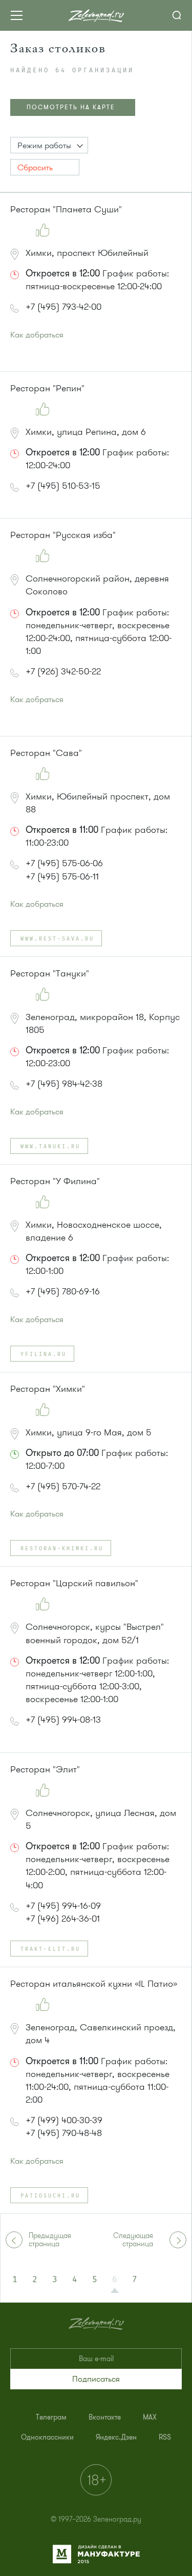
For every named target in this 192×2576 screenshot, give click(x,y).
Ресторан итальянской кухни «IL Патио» (94, 1984)
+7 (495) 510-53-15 (63, 486)
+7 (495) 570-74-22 (63, 1486)
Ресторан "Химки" (48, 1389)
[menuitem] (51, 2417)
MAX (150, 2417)
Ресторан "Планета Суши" (66, 209)
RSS (165, 2437)
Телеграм (51, 2417)
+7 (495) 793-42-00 (63, 307)
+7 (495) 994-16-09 (63, 1906)
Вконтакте (105, 2417)
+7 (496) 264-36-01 (63, 1919)
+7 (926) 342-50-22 (63, 671)
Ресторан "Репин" (47, 388)
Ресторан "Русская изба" (63, 535)
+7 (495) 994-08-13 (63, 1720)
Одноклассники (47, 2437)
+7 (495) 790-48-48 (64, 2133)
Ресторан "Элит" (45, 1769)
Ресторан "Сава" (46, 753)
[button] (49, 145)
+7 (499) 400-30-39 (64, 2120)
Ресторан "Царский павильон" (74, 1583)
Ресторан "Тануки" (50, 973)
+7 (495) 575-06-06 (64, 863)
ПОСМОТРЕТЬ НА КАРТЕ (71, 107)
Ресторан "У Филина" (55, 1181)
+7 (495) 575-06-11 (62, 876)
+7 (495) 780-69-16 (63, 1291)
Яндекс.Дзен (116, 2437)
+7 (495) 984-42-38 (64, 1084)
